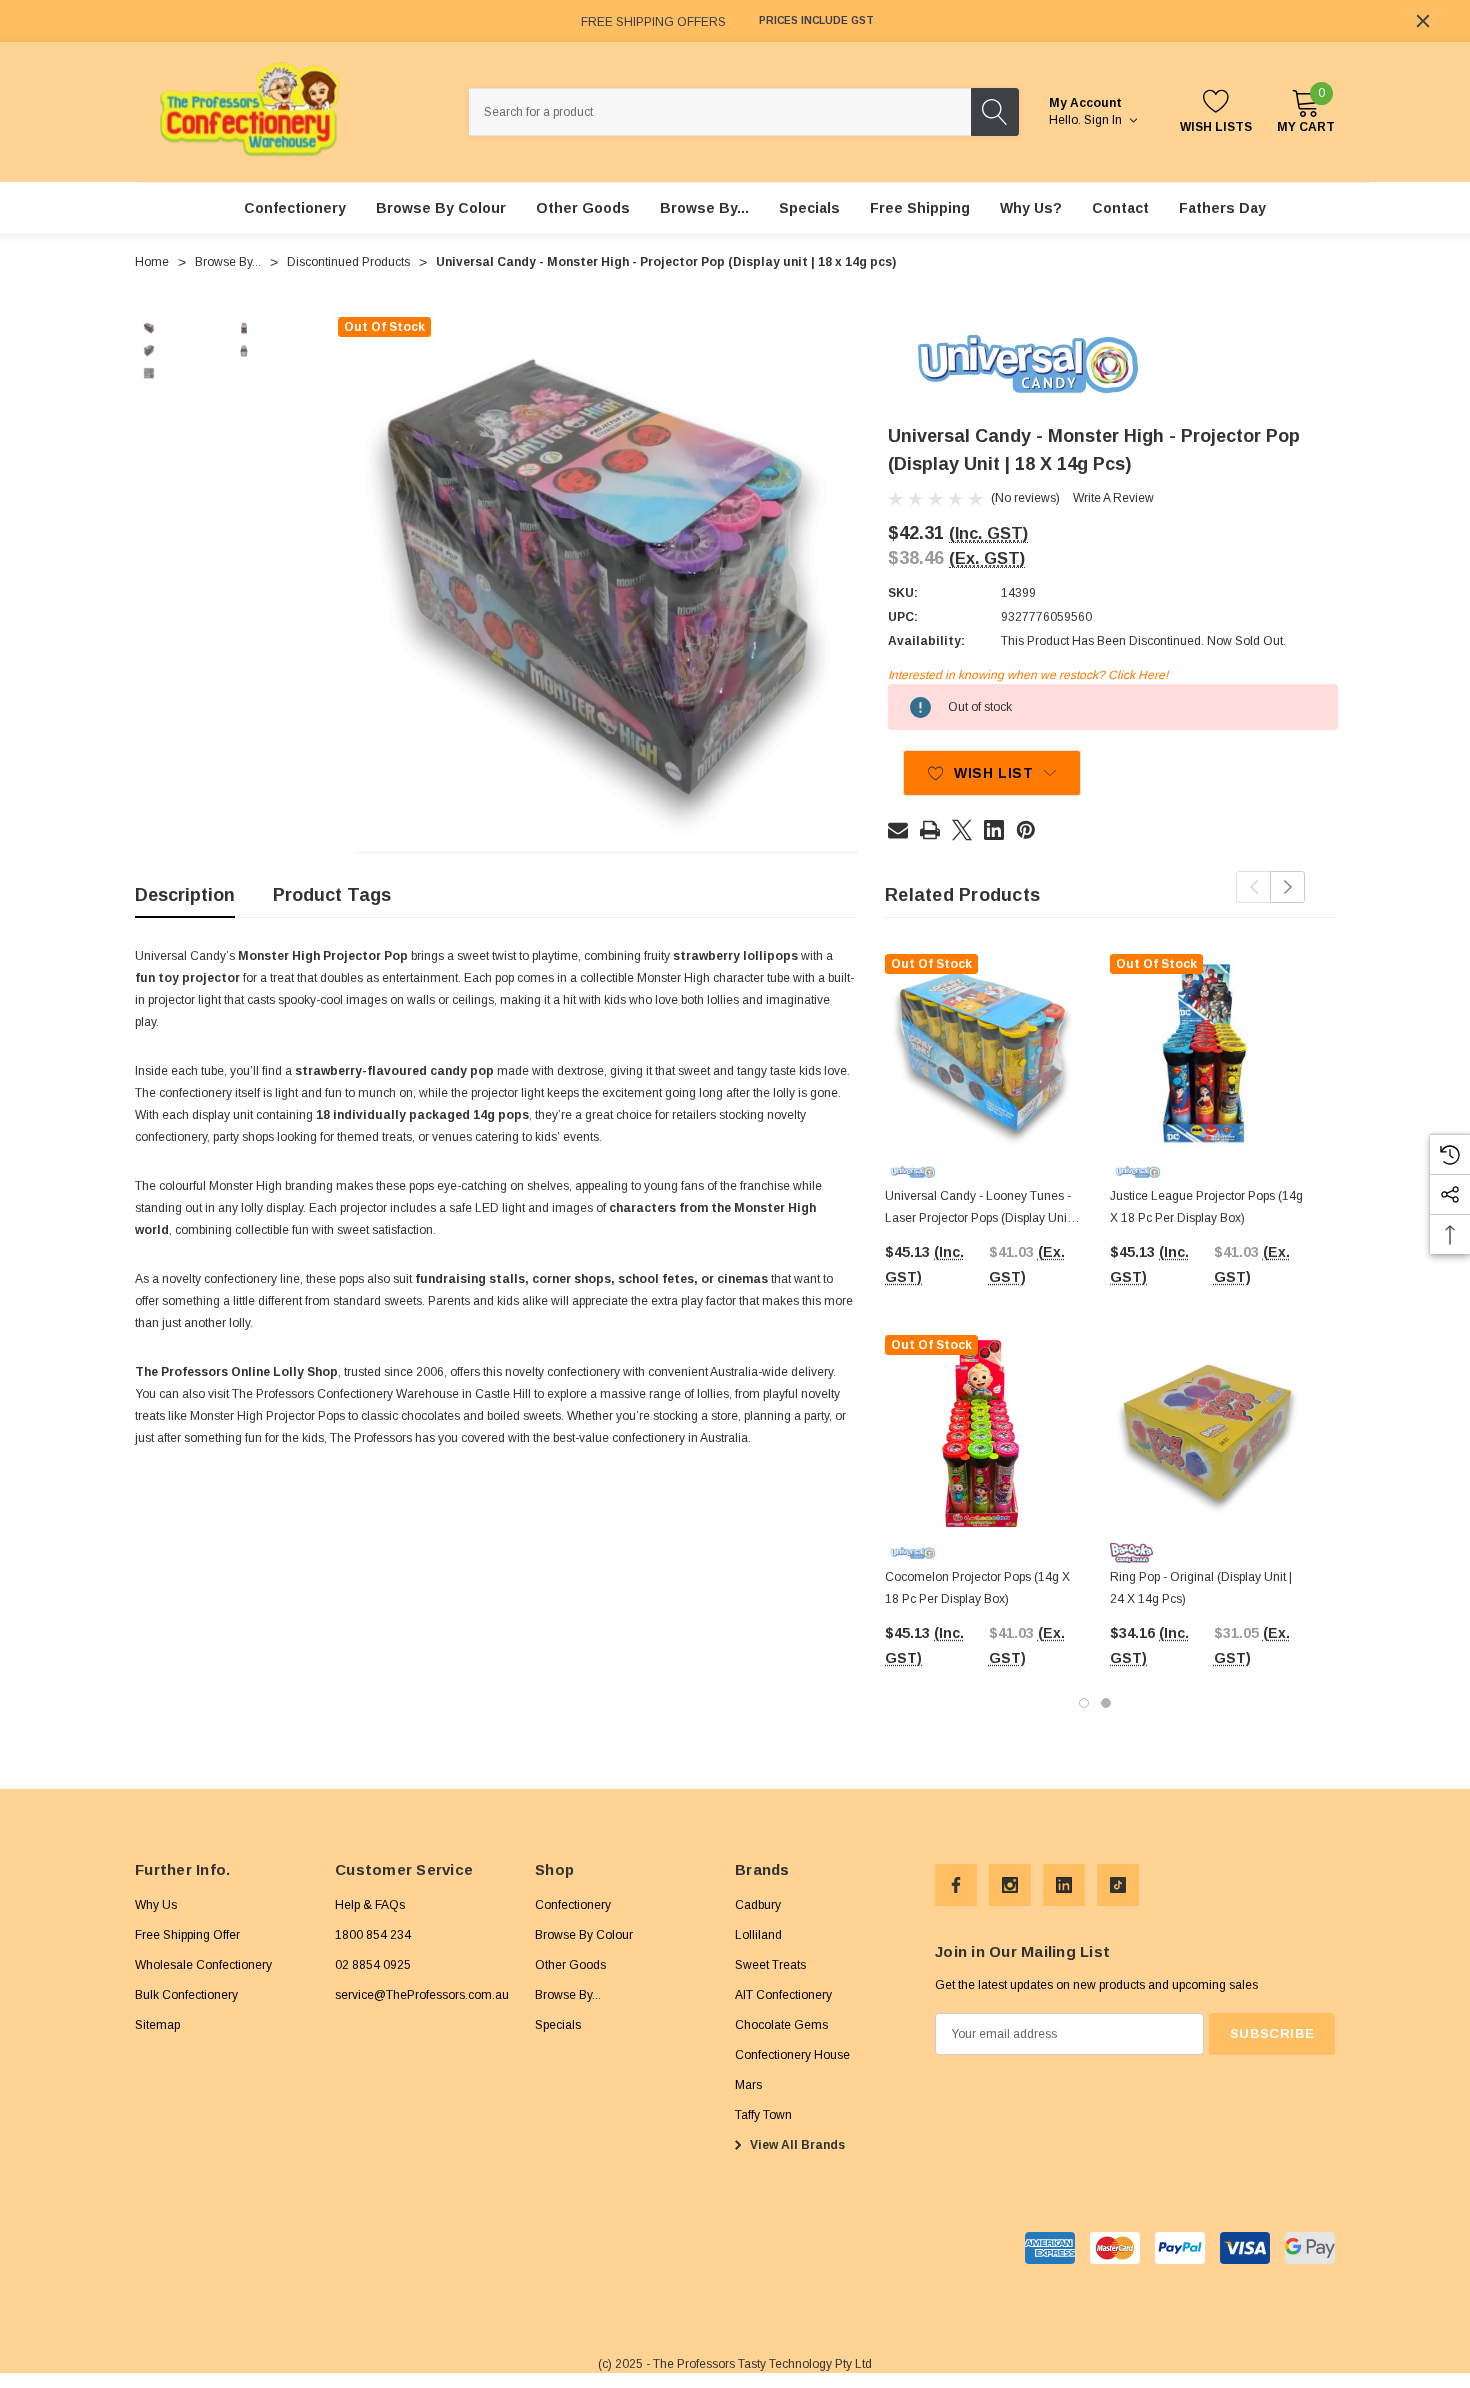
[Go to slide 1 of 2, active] (1084, 1703)
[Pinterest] (1026, 830)
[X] (962, 830)
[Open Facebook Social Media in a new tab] (956, 1885)
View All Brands (796, 2145)
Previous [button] (1253, 887)
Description (185, 895)
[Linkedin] (994, 830)
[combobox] (720, 112)
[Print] (930, 830)
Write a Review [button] (1113, 498)
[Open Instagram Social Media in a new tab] (1010, 1885)
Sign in (1104, 120)
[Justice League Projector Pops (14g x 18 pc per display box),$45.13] (1207, 1051)
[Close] (1423, 21)
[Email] (898, 830)
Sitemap (157, 2025)
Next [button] (1287, 887)
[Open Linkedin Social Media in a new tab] (1064, 1885)
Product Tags (332, 895)
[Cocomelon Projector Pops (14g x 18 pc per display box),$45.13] (982, 1432)
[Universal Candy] (1028, 364)
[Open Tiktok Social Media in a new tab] (1118, 1885)
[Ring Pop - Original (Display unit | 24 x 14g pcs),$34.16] (1207, 1432)
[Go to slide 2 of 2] (1106, 1703)
